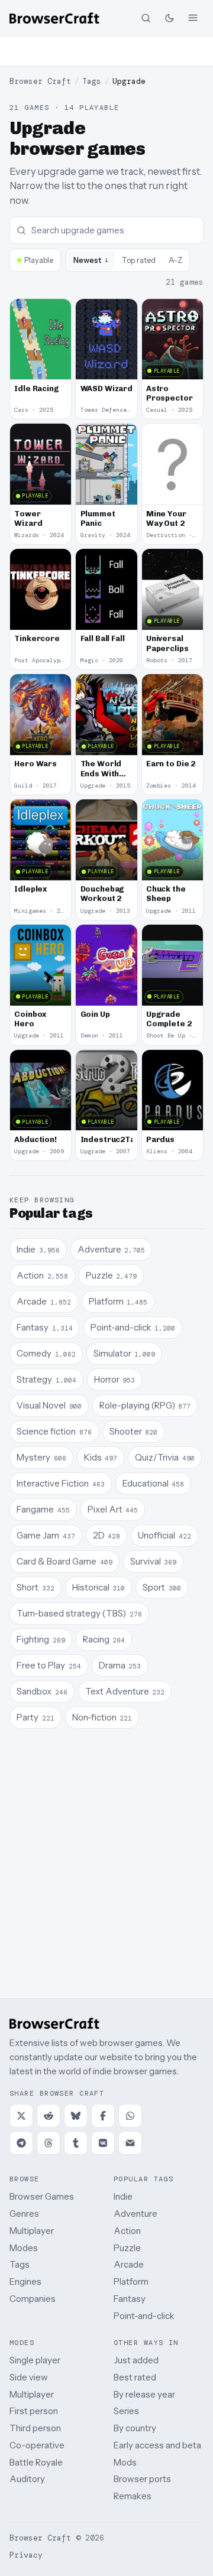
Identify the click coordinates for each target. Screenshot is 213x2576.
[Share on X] (21, 2116)
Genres (24, 2214)
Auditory (27, 2479)
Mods (125, 2462)
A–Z (175, 260)
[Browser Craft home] (54, 18)
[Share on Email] (130, 2143)
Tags (92, 81)
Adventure (135, 2214)
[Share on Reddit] (49, 2116)
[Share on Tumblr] (76, 2143)
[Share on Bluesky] (76, 2116)
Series (126, 2411)
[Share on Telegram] (21, 2143)
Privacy (26, 2555)
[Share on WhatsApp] (130, 2116)
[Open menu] (193, 18)
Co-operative (37, 2445)
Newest (91, 260)
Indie (123, 2196)
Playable (39, 260)
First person (34, 2411)
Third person (35, 2428)
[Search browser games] (146, 18)
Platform (131, 2281)
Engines (25, 2281)
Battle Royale (36, 2462)
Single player (35, 2360)
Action (127, 2231)
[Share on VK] (103, 2143)
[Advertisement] (106, 51)
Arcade (129, 2264)
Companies (33, 2299)
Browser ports (142, 2479)
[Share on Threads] (49, 2143)
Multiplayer (32, 2231)
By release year (144, 2394)
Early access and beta (157, 2445)
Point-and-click (144, 2316)
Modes (24, 2248)
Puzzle (127, 2248)
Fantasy (130, 2299)
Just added (136, 2360)
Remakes (133, 2496)
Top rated (139, 260)
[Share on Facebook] (103, 2116)
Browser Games (42, 2196)
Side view (29, 2377)
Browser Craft (40, 81)
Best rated (135, 2377)
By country (135, 2428)
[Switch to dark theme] (169, 18)
